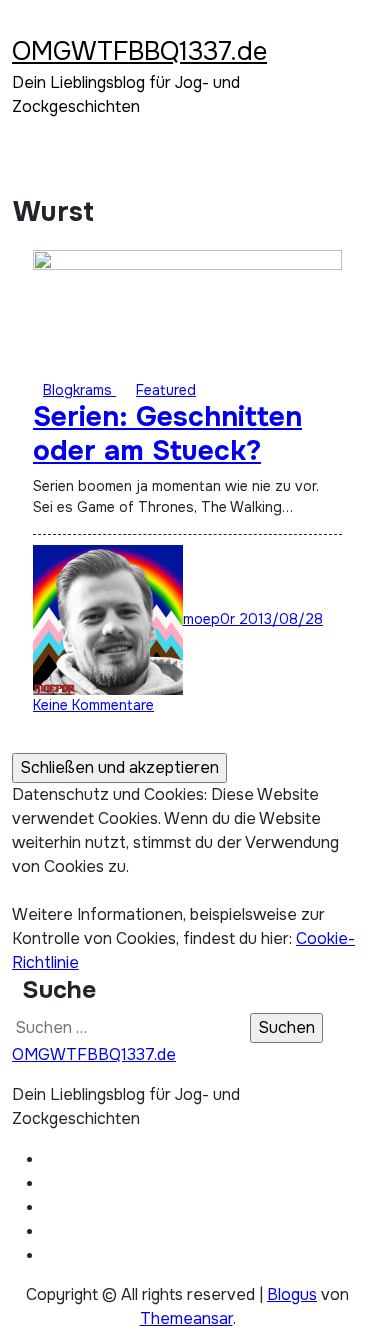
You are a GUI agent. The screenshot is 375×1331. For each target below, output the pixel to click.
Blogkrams (79, 390)
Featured (166, 390)
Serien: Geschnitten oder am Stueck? (167, 434)
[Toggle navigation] (25, 25)
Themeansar (186, 1318)
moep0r (211, 619)
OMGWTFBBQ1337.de (139, 51)
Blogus (292, 1294)
